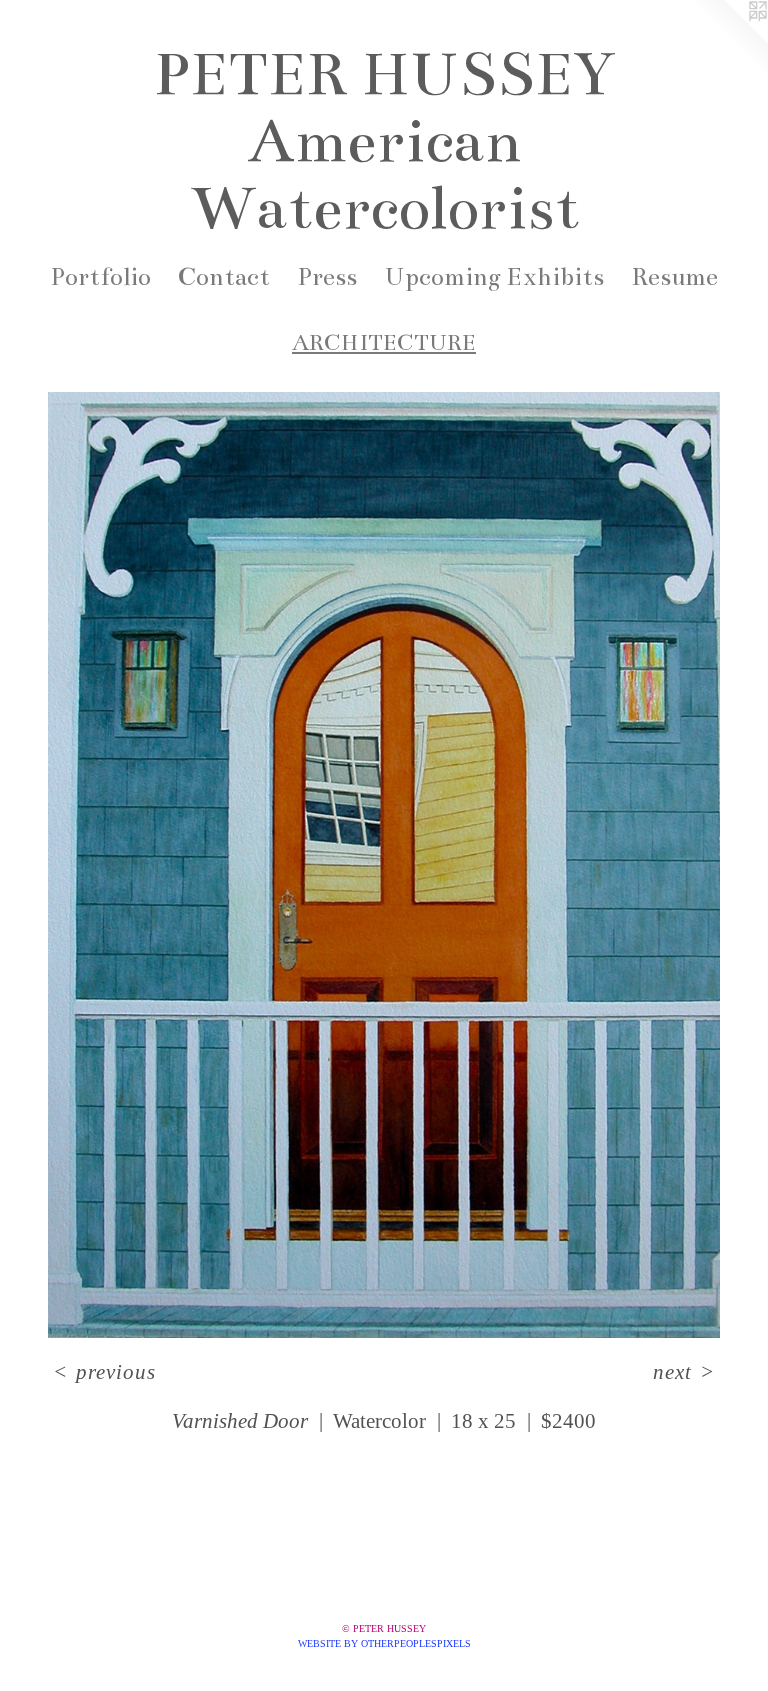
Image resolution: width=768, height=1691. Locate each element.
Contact (224, 277)
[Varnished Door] (384, 865)
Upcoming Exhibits (494, 277)
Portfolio (100, 277)
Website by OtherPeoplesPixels (384, 1643)
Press (327, 277)
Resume (674, 277)
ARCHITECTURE (384, 342)
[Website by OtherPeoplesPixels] (728, 40)
